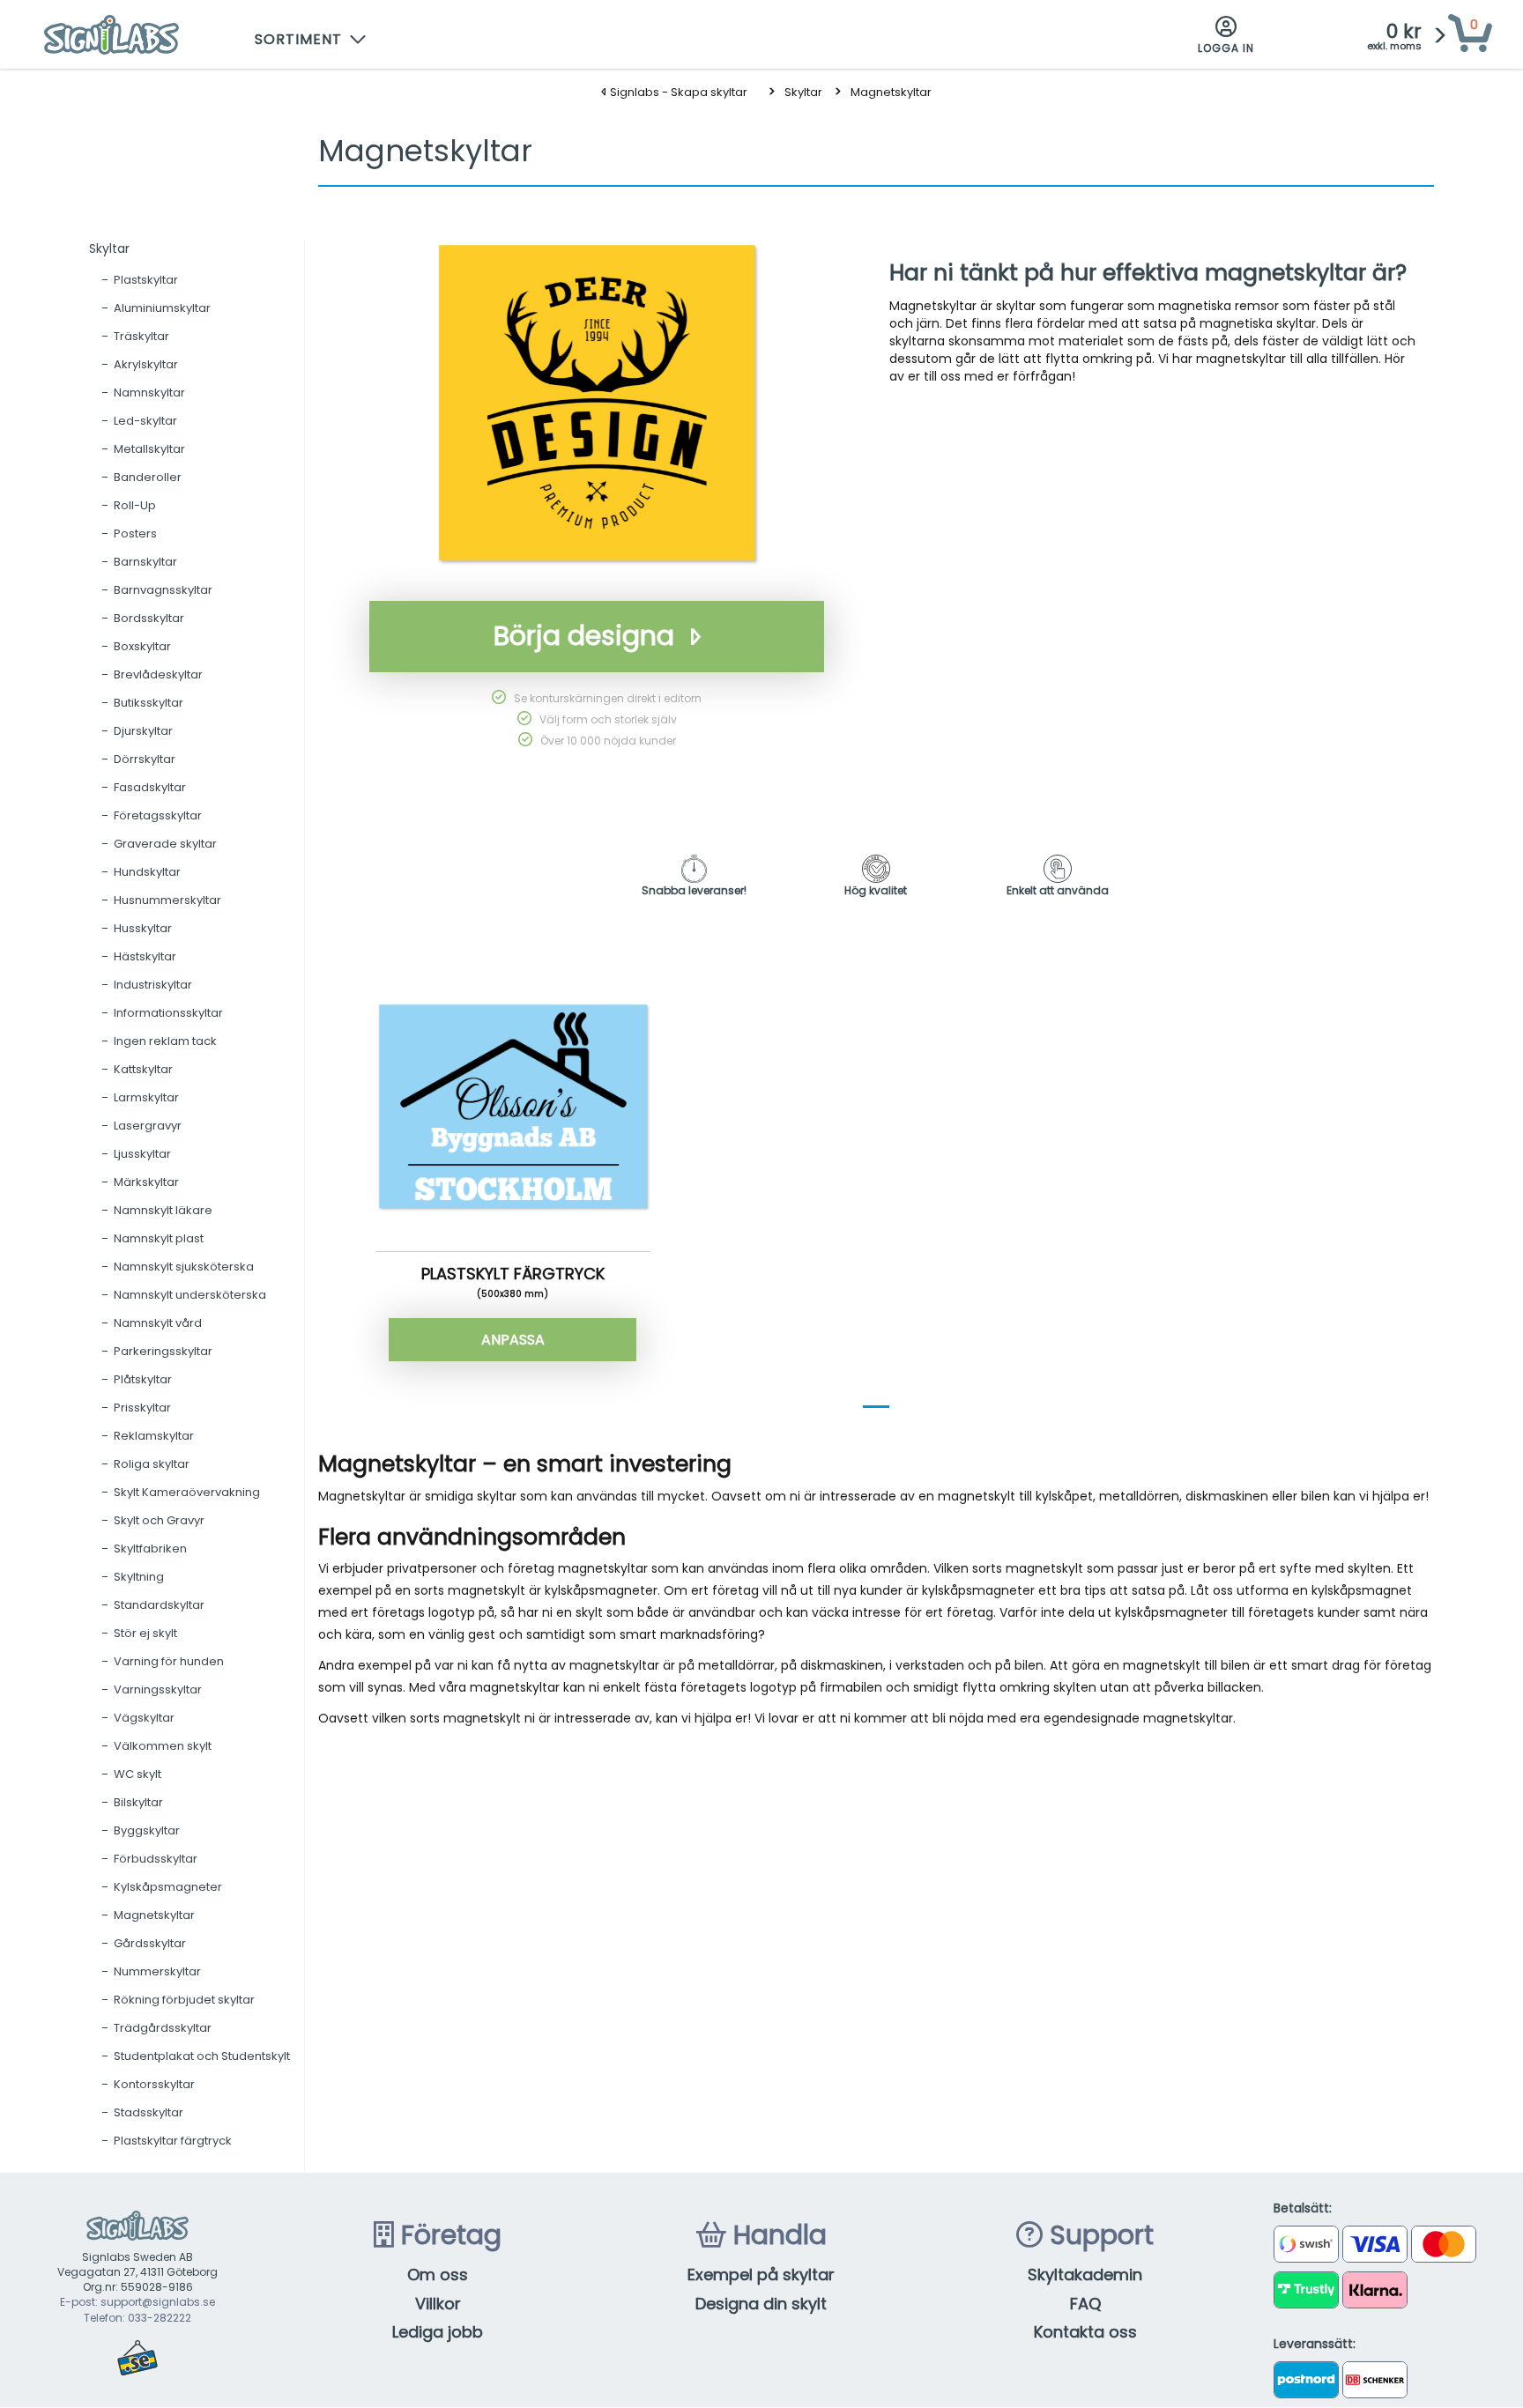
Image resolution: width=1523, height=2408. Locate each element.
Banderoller (148, 477)
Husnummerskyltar (167, 900)
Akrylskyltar (146, 364)
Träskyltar (141, 336)
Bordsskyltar (149, 618)
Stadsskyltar (149, 2112)
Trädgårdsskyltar (163, 2028)
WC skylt (137, 1774)
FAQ (1085, 2304)
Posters (135, 533)
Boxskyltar (142, 646)
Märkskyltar (146, 1182)
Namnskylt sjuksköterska (184, 1267)
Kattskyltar (143, 1069)
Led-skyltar (145, 421)
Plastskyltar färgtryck (173, 2141)
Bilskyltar (138, 1802)
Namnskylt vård (158, 1323)
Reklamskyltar (154, 1436)
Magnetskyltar (891, 92)
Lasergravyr (148, 1126)
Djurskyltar (143, 731)
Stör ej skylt (145, 1633)
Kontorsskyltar (154, 2084)
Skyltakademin (1085, 2275)
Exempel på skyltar (761, 2275)
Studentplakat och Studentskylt (202, 2056)
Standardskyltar (159, 1605)
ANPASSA (513, 1340)
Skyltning (139, 1577)
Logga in (1226, 48)
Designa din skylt (761, 2304)
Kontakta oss (1085, 2332)
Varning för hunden (169, 1661)
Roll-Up (135, 505)
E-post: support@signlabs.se (137, 2302)
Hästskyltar (145, 956)
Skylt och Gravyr (159, 1520)
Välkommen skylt (163, 1746)
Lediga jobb (438, 2332)
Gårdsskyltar (150, 1943)
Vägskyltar (144, 1718)
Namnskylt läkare (163, 1210)
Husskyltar (143, 928)
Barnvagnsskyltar (163, 590)
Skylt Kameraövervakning (187, 1492)
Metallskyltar (149, 449)
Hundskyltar (147, 872)
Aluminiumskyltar (162, 308)
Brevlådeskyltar (158, 674)
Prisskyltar (142, 1408)
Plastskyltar (146, 280)
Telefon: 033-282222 (137, 2318)
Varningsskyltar (158, 1689)
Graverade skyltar (165, 844)
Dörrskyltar (145, 759)
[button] (311, 35)
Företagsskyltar (158, 815)
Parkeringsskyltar (163, 1351)
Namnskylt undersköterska (190, 1295)
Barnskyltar (145, 562)
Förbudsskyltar (156, 1859)
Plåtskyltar (143, 1379)
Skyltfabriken (150, 1549)
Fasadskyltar (150, 787)
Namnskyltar (149, 393)
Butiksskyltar (149, 703)
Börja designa (584, 636)
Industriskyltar (153, 985)
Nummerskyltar (157, 1971)
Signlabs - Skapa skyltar (677, 92)
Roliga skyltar (152, 1464)
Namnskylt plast (159, 1238)
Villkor (438, 2304)
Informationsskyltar (168, 1013)
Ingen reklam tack (165, 1041)
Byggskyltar (147, 1830)
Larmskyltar (146, 1097)
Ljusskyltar (142, 1154)
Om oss (438, 2275)
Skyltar (803, 92)
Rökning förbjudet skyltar (184, 2000)
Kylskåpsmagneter (168, 1887)
